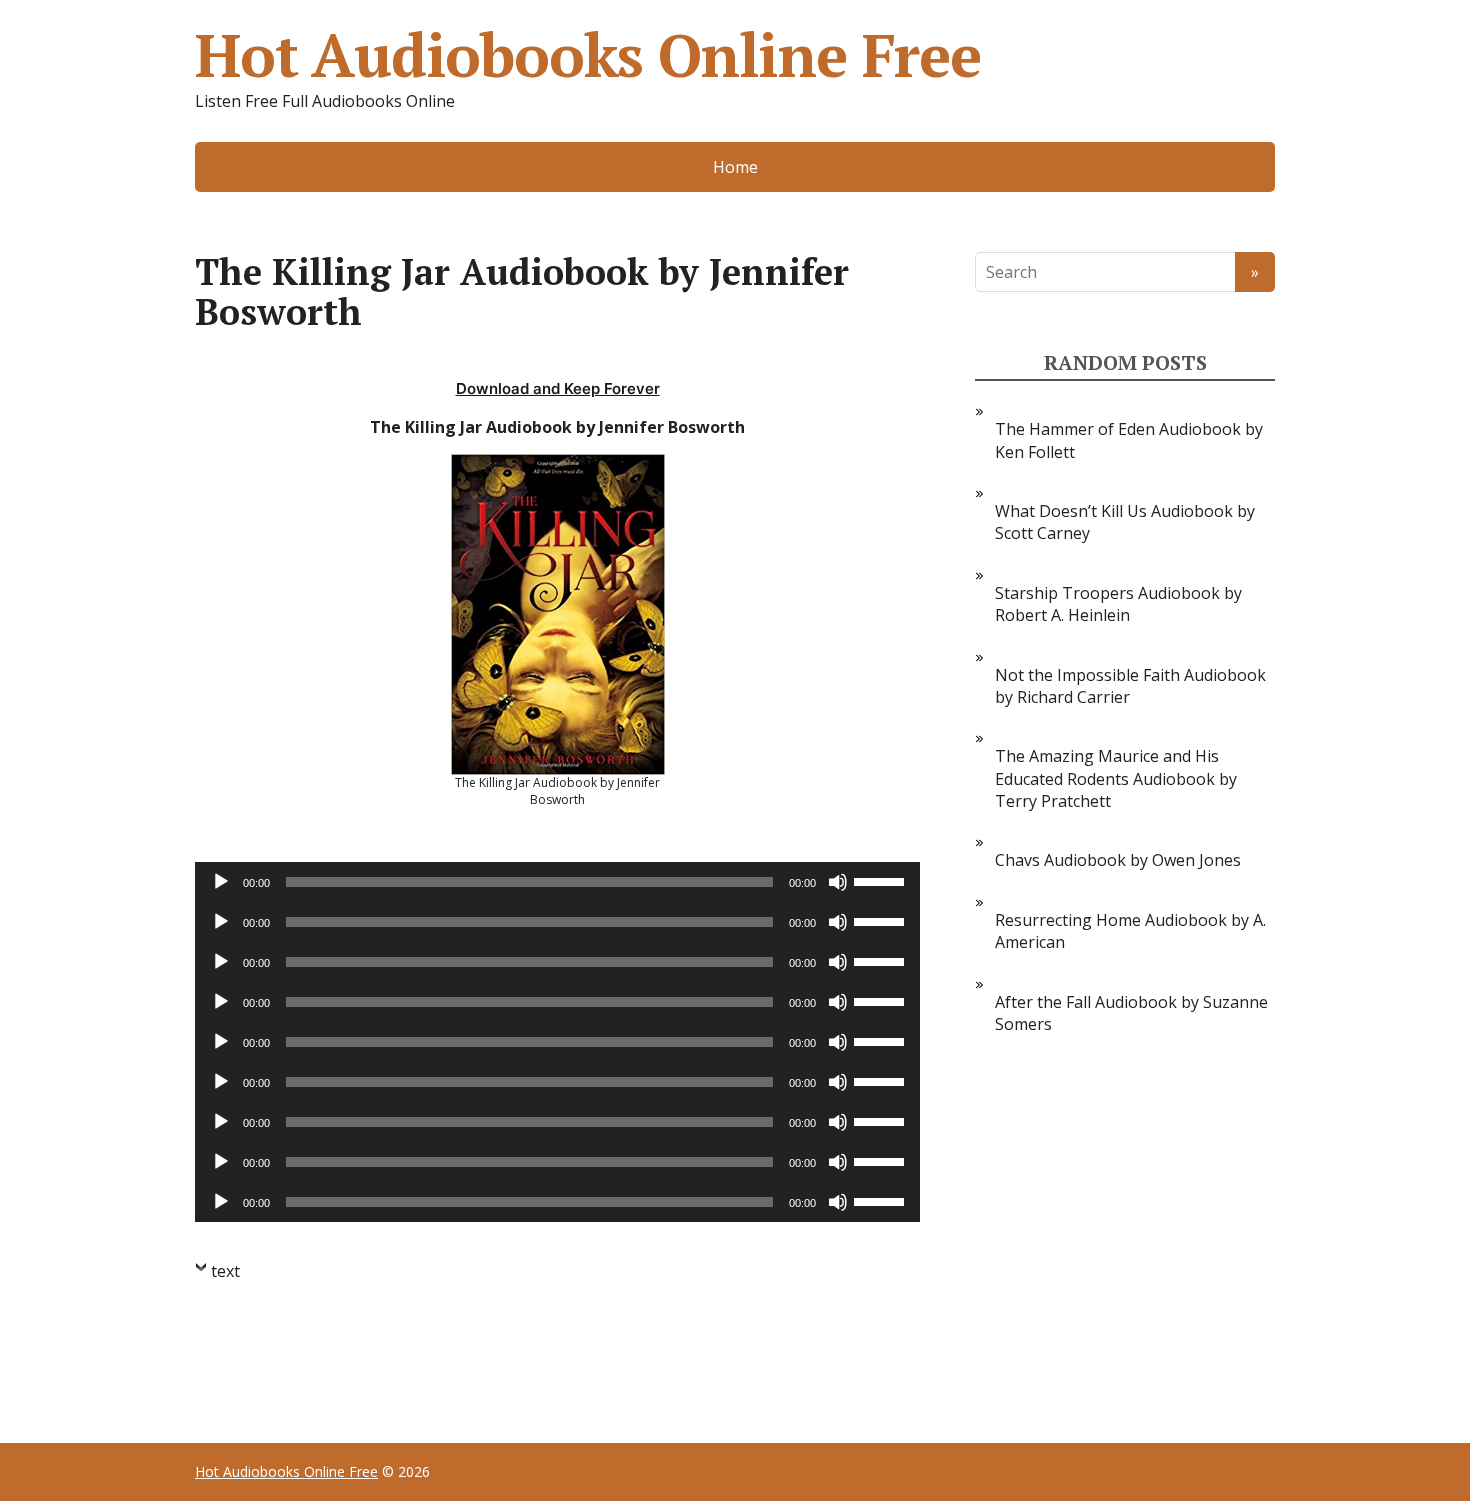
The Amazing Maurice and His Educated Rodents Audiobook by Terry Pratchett (1116, 778)
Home (735, 167)
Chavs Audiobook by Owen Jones (1118, 860)
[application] (557, 882)
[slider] (882, 880)
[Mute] (838, 882)
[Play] (221, 882)
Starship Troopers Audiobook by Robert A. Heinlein (1118, 604)
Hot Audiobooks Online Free (588, 55)
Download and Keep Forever (558, 388)
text (225, 1271)
